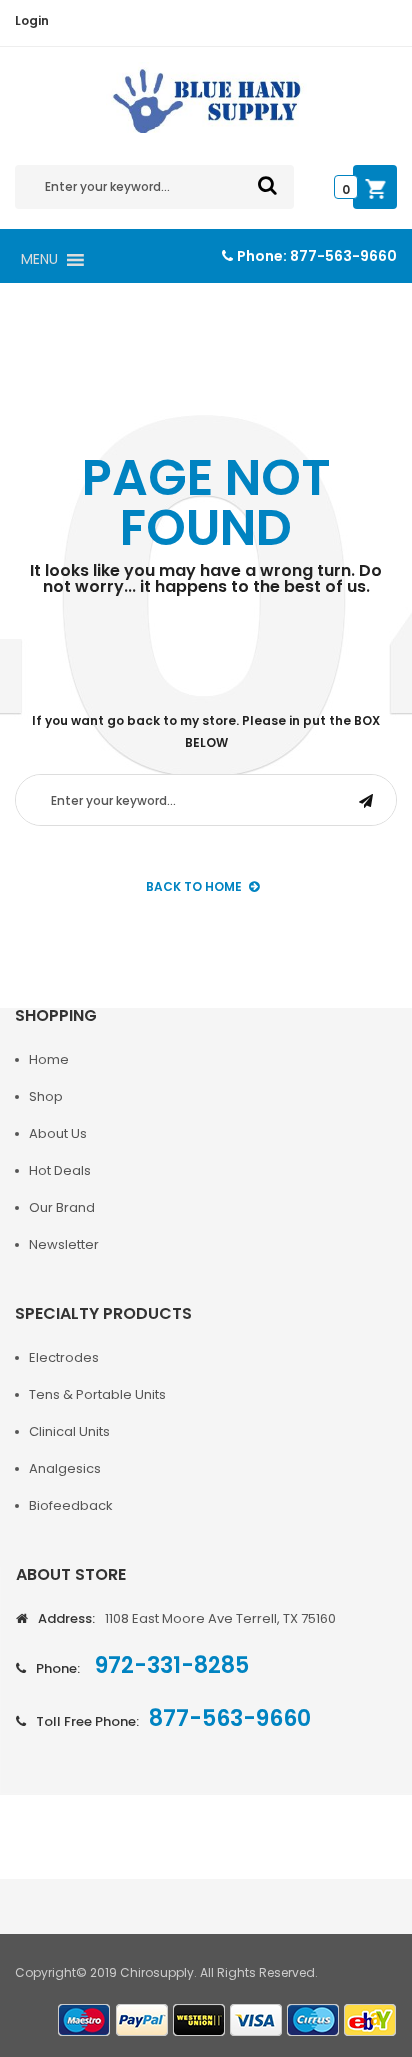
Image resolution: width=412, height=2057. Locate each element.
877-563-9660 (343, 256)
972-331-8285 (169, 1665)
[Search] (267, 185)
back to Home (194, 886)
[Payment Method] (85, 2020)
